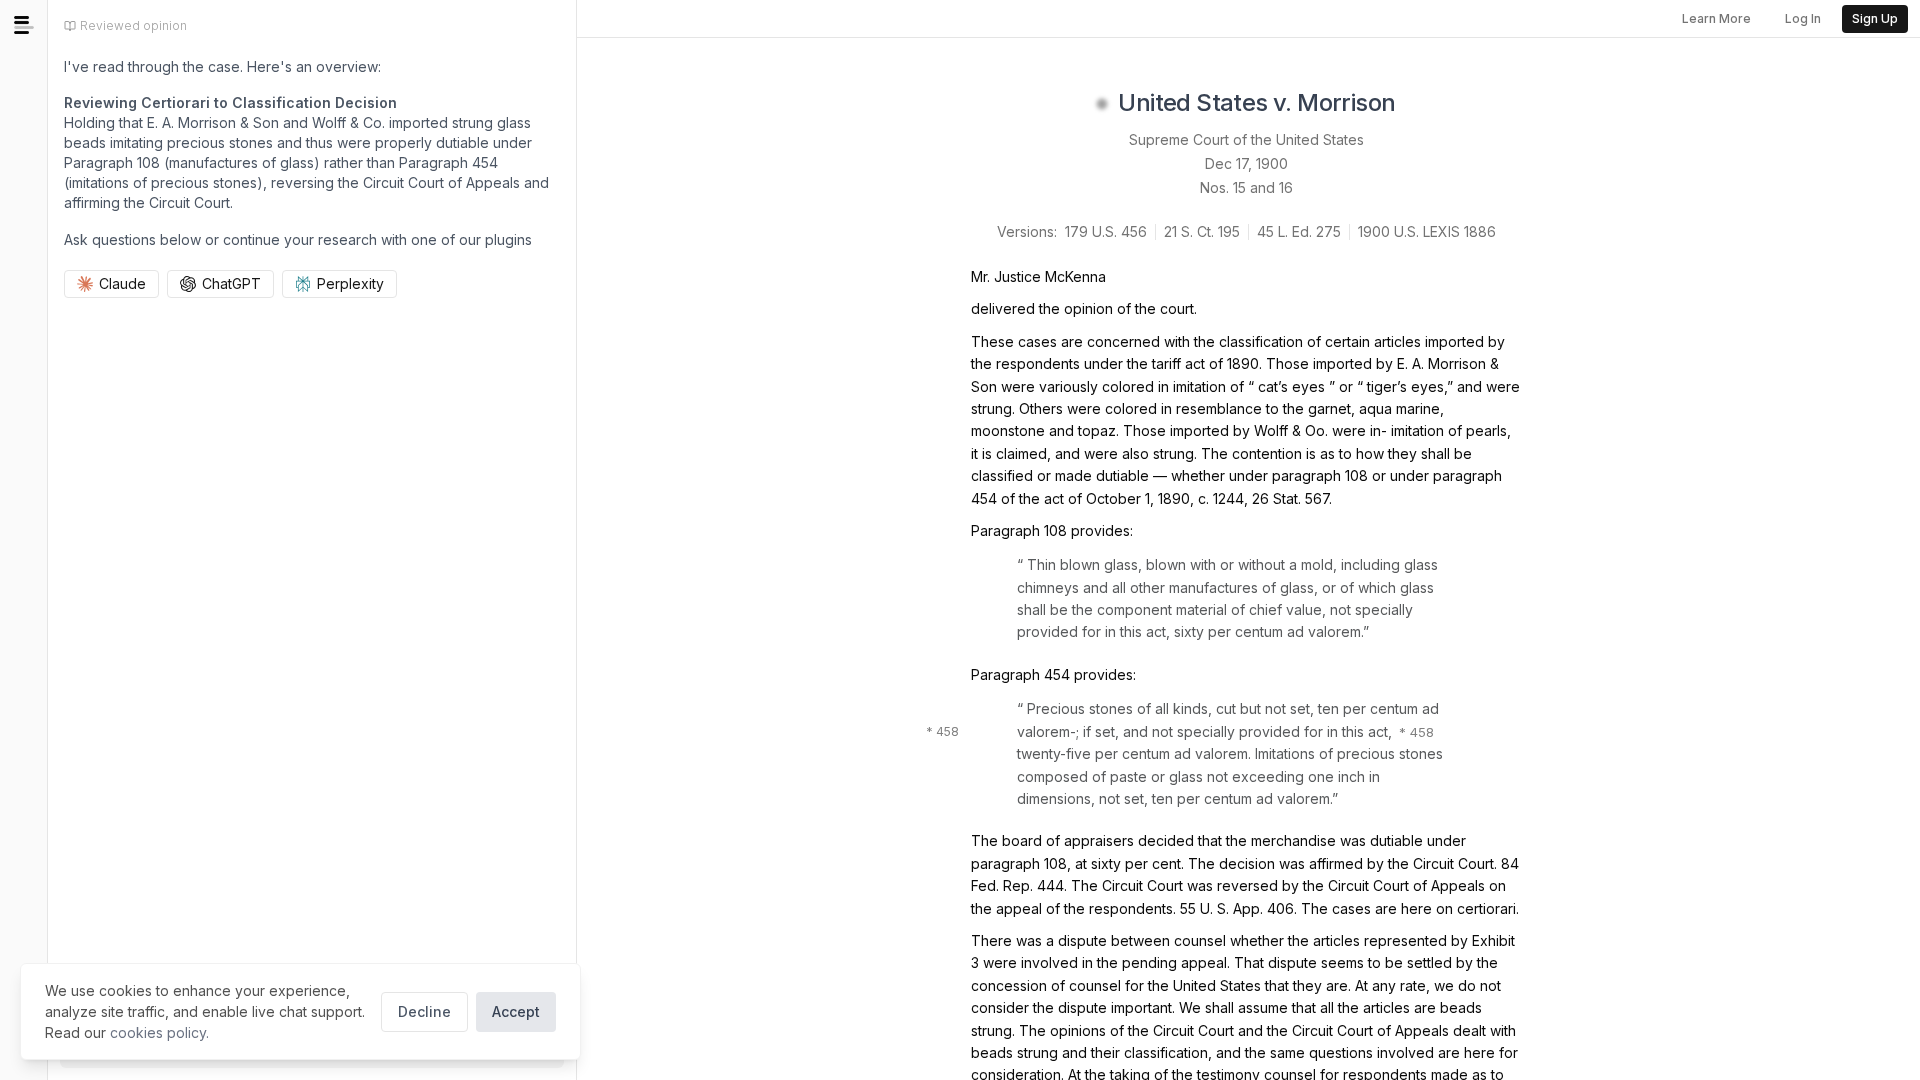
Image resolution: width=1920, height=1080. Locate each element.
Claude (122, 283)
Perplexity (350, 283)
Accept (516, 1011)
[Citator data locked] (1102, 104)
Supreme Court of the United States (1246, 139)
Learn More (1716, 18)
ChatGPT (231, 283)
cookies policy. (159, 1032)
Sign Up (1875, 18)
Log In (1803, 18)
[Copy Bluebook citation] (1418, 104)
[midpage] (24, 25)
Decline (424, 1011)
